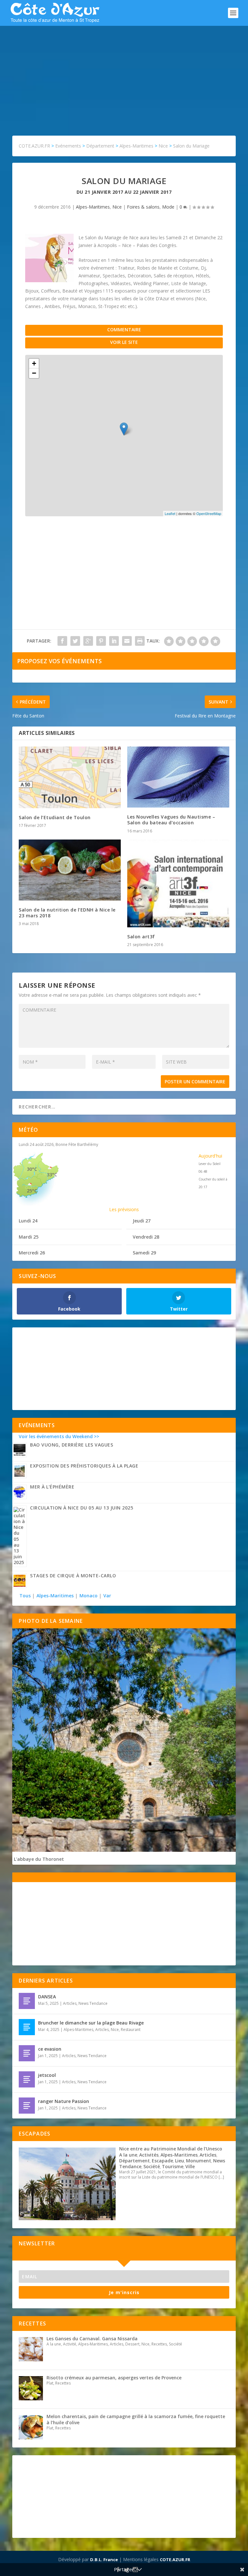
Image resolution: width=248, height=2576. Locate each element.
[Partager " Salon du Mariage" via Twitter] (75, 641)
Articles (70, 2003)
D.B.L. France (104, 2560)
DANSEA (47, 1997)
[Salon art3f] (178, 883)
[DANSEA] (27, 2001)
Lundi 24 (28, 1221)
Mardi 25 (29, 1237)
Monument (199, 2161)
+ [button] (34, 363)
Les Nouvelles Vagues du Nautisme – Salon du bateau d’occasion (171, 820)
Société (152, 2166)
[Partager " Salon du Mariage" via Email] (127, 641)
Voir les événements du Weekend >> (59, 1436)
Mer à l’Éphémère (52, 1487)
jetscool (47, 2075)
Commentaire (124, 330)
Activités (149, 2155)
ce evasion (50, 2049)
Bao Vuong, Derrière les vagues (72, 1445)
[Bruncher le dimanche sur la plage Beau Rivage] (27, 2027)
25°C (32, 1191)
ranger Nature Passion (64, 2101)
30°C (32, 1169)
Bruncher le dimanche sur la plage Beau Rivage (91, 2023)
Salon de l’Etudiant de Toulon (55, 817)
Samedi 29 (144, 1253)
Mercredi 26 (32, 1253)
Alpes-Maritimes (93, 207)
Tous (26, 1596)
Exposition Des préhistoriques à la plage (84, 1466)
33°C (52, 1175)
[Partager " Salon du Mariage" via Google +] (88, 641)
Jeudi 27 (142, 1221)
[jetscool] (27, 2079)
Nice (117, 207)
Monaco (88, 1596)
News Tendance (93, 2003)
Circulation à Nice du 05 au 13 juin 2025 (82, 1508)
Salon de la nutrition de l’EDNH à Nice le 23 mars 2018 (67, 913)
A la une (128, 2155)
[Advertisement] (124, 74)
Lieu (180, 2161)
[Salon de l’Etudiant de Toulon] (70, 777)
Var (107, 1596)
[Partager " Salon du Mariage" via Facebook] (62, 641)
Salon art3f (141, 937)
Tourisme (173, 2166)
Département (134, 2161)
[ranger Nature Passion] (27, 2106)
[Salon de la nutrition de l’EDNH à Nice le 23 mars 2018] (70, 870)
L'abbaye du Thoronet (39, 1859)
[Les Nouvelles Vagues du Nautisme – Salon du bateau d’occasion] (178, 777)
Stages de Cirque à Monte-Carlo (73, 1576)
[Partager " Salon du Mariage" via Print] (140, 641)
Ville (190, 2166)
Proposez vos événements (59, 661)
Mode (168, 207)
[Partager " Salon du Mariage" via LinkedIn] (114, 641)
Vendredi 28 (146, 1237)
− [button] (34, 373)
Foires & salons (143, 207)
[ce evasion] (27, 2053)
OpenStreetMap (209, 513)
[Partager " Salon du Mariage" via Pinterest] (101, 641)
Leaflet (170, 513)
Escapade (162, 2161)
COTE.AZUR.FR (175, 2560)
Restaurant (131, 2030)
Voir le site (124, 342)
